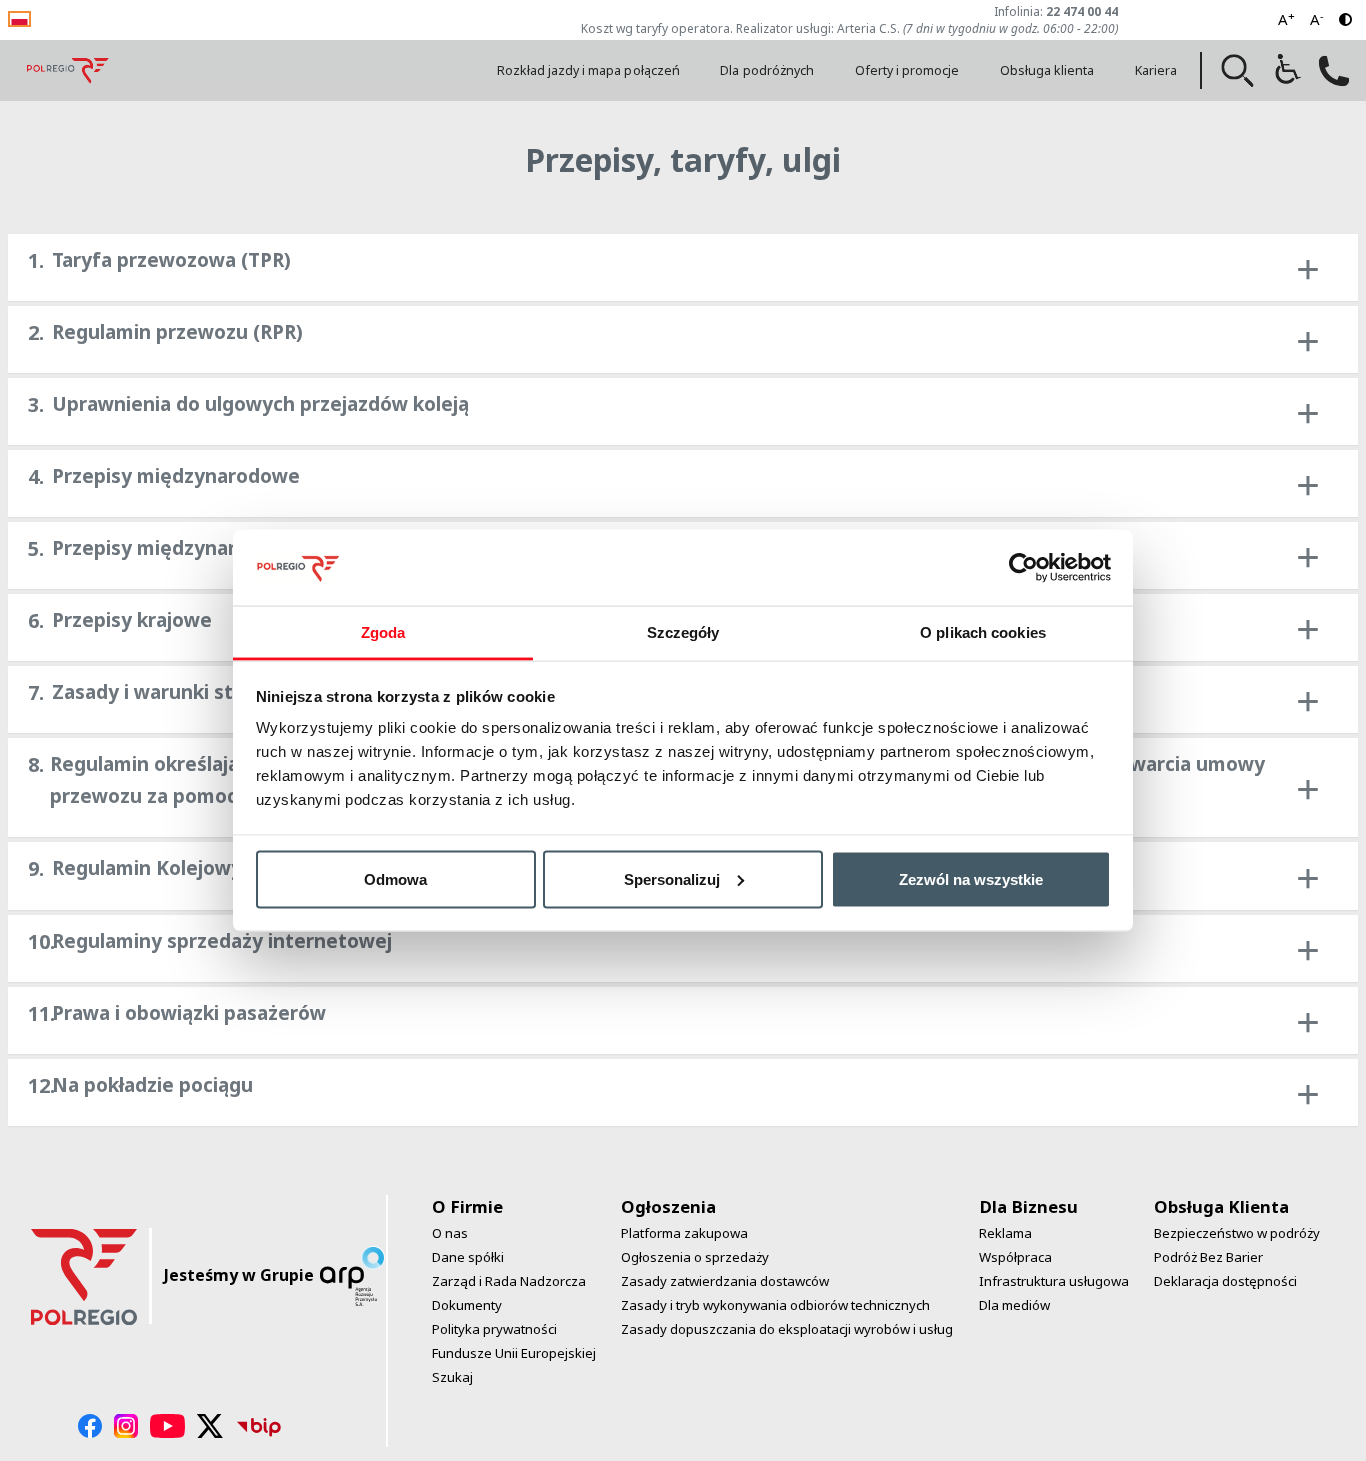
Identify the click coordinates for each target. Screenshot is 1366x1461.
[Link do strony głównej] (68, 70)
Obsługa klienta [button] (1047, 70)
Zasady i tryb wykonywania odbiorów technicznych (775, 1305)
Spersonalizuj (672, 878)
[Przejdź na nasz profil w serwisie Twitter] (210, 1426)
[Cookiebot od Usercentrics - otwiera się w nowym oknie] (1023, 567)
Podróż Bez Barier (1208, 1257)
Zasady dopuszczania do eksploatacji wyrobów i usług (787, 1329)
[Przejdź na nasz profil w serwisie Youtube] (167, 1426)
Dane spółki (468, 1257)
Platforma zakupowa (684, 1233)
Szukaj (452, 1377)
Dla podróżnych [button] (767, 70)
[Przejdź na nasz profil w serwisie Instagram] (126, 1426)
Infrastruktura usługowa (1054, 1281)
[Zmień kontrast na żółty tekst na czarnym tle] (1345, 19)
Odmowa (395, 878)
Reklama (1005, 1233)
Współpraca (1015, 1257)
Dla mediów (1014, 1305)
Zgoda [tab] (383, 632)
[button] (1238, 71)
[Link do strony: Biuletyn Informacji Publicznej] (259, 1426)
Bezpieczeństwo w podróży (1237, 1233)
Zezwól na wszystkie (971, 878)
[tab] (683, 267)
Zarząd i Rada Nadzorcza (509, 1281)
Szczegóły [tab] (683, 632)
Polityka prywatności (494, 1329)
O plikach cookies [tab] (983, 632)
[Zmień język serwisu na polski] (19, 17)
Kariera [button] (1156, 70)
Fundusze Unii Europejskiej (514, 1353)
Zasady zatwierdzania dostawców (725, 1281)
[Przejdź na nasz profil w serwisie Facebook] (90, 1426)
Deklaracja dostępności (1225, 1281)
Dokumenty (467, 1305)
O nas (450, 1233)
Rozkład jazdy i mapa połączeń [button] (588, 70)
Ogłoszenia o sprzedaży (695, 1257)
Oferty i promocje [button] (907, 70)
